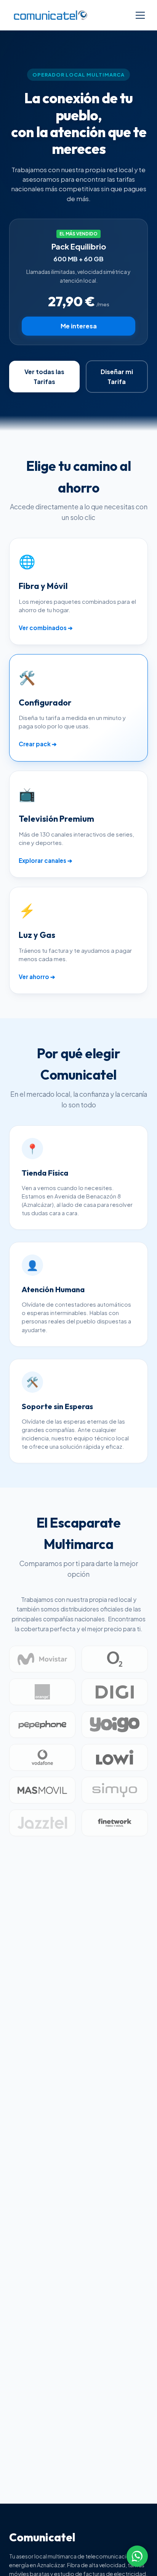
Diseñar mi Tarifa (117, 377)
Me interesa (79, 326)
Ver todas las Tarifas (44, 377)
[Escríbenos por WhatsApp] (137, 2556)
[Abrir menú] (140, 15)
